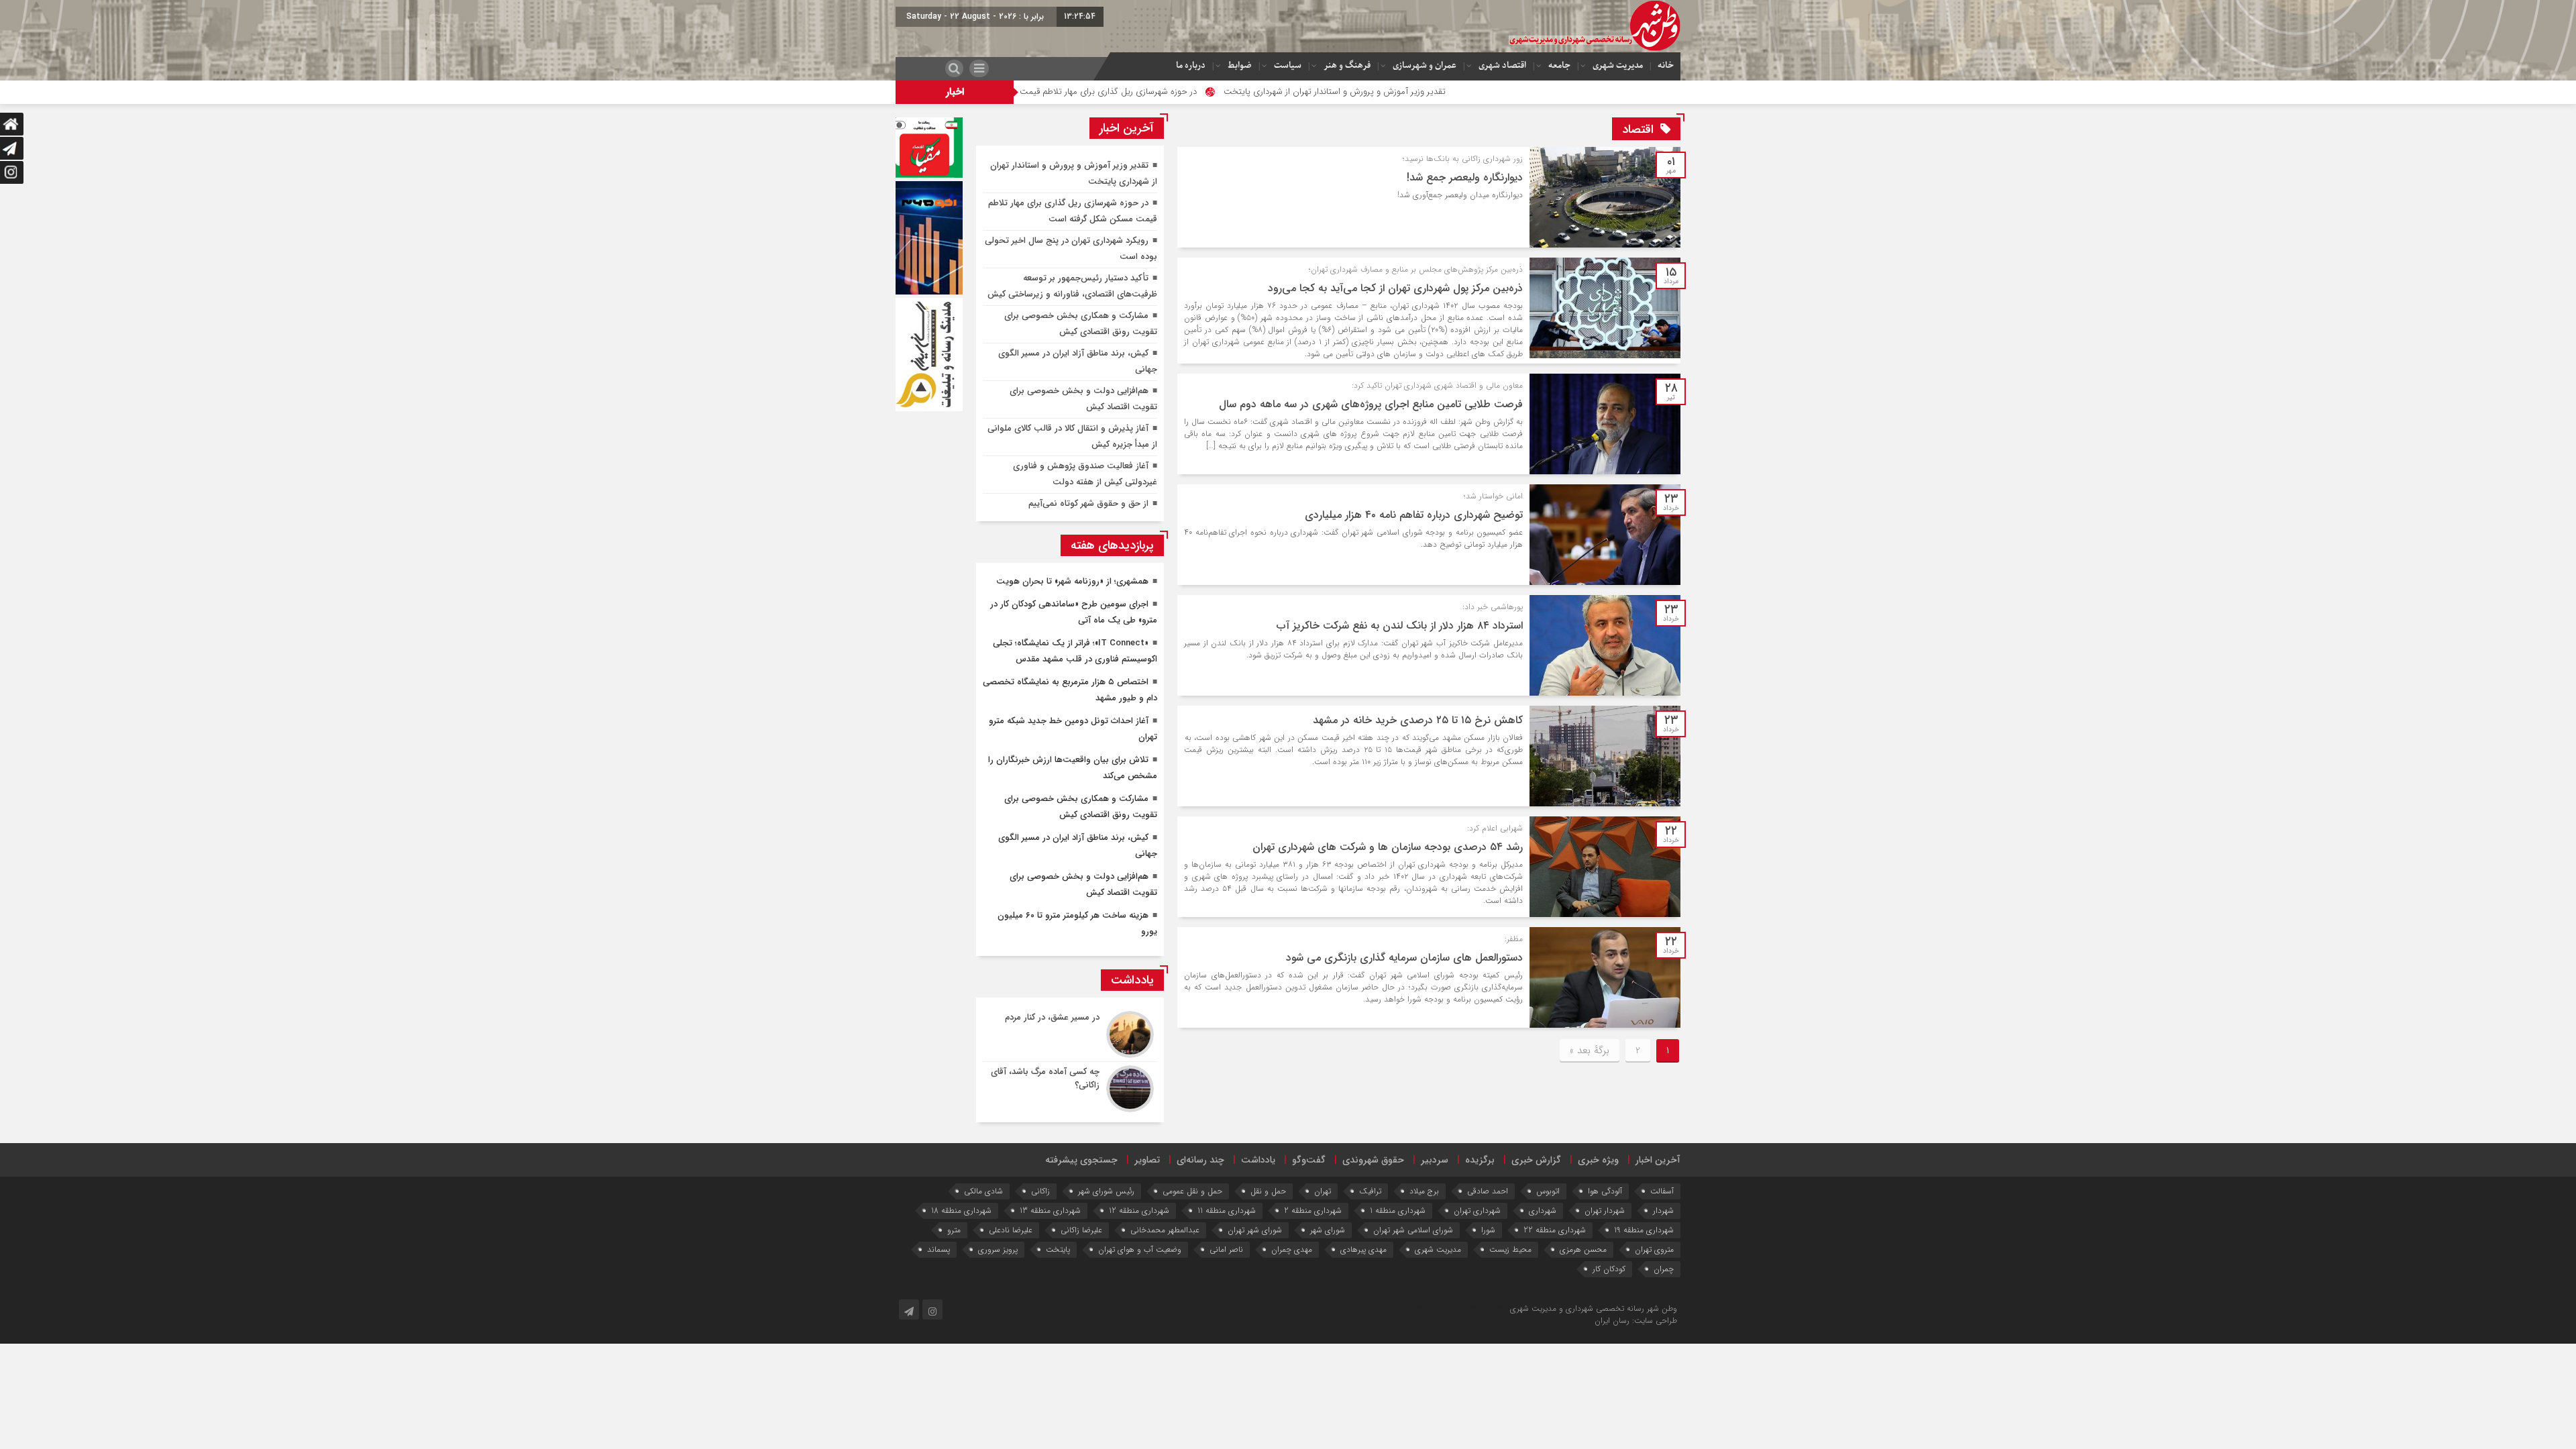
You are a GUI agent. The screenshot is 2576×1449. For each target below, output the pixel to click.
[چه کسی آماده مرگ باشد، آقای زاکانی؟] (1070, 1087)
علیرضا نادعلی (1011, 1230)
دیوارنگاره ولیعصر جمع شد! (1465, 177)
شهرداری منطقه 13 (1050, 1211)
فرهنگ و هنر (1347, 65)
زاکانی (1040, 1191)
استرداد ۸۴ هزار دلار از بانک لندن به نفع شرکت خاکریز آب (1400, 626)
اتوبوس (1548, 1191)
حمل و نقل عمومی (1192, 1191)
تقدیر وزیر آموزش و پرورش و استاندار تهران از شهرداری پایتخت (1467, 92)
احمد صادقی (1488, 1191)
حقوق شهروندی (1373, 1160)
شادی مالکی (983, 1191)
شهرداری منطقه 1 (1398, 1211)
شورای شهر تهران (1255, 1230)
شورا (1488, 1230)
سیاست (1288, 65)
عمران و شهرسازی (1425, 65)
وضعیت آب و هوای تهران (1140, 1249)
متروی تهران (1654, 1249)
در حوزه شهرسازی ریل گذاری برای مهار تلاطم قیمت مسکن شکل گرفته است (1197, 92)
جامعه (1559, 65)
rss (1455, 1308)
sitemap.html (1484, 1308)
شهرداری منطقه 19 (1644, 1230)
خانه (1666, 65)
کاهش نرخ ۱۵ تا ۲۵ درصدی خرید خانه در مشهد (1418, 720)
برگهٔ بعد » (1590, 1051)
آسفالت (1662, 1191)
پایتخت (1058, 1249)
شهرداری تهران (1477, 1211)
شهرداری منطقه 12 (1139, 1211)
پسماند (938, 1249)
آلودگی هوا (1605, 1191)
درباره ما (1191, 65)
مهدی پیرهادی (1363, 1249)
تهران (1323, 1191)
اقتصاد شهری (1502, 65)
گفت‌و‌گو (1309, 1160)
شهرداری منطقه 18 (961, 1211)
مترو (954, 1230)
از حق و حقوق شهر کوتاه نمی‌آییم (1088, 503)
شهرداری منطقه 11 (1227, 1211)
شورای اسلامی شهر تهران (1413, 1230)
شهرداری (1543, 1211)
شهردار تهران (1605, 1211)
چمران (1664, 1269)
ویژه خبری (1598, 1160)
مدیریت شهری (1618, 65)
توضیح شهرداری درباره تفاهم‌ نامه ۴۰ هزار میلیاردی (1414, 515)
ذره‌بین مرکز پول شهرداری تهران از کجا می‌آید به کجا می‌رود (1395, 288)
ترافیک (1370, 1191)
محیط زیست (1510, 1249)
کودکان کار (1609, 1269)
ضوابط (1240, 65)
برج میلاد (1424, 1191)
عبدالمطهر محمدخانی (1165, 1230)
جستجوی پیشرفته (1081, 1160)
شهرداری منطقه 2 (1313, 1211)
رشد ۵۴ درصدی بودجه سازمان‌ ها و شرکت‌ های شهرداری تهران (1388, 847)
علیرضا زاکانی (1081, 1230)
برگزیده (1480, 1160)
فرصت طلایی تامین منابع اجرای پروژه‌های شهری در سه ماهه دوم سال (1371, 404)
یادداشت (1258, 1160)
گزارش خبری (1536, 1160)
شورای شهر (1328, 1230)
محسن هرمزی (1583, 1249)
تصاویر (1147, 1160)
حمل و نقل (1268, 1191)
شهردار (1663, 1211)
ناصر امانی (1226, 1249)
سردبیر (1435, 1160)
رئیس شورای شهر (1106, 1191)
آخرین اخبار (1658, 1160)
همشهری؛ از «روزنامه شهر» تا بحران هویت (1072, 581)
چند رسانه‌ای (1200, 1160)
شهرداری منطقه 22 (1555, 1230)
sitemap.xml (1428, 1308)
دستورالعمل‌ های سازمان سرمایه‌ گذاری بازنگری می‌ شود (1404, 958)
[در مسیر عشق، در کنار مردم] (1070, 1034)
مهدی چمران (1292, 1249)
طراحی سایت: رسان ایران (1636, 1321)
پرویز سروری (998, 1249)
